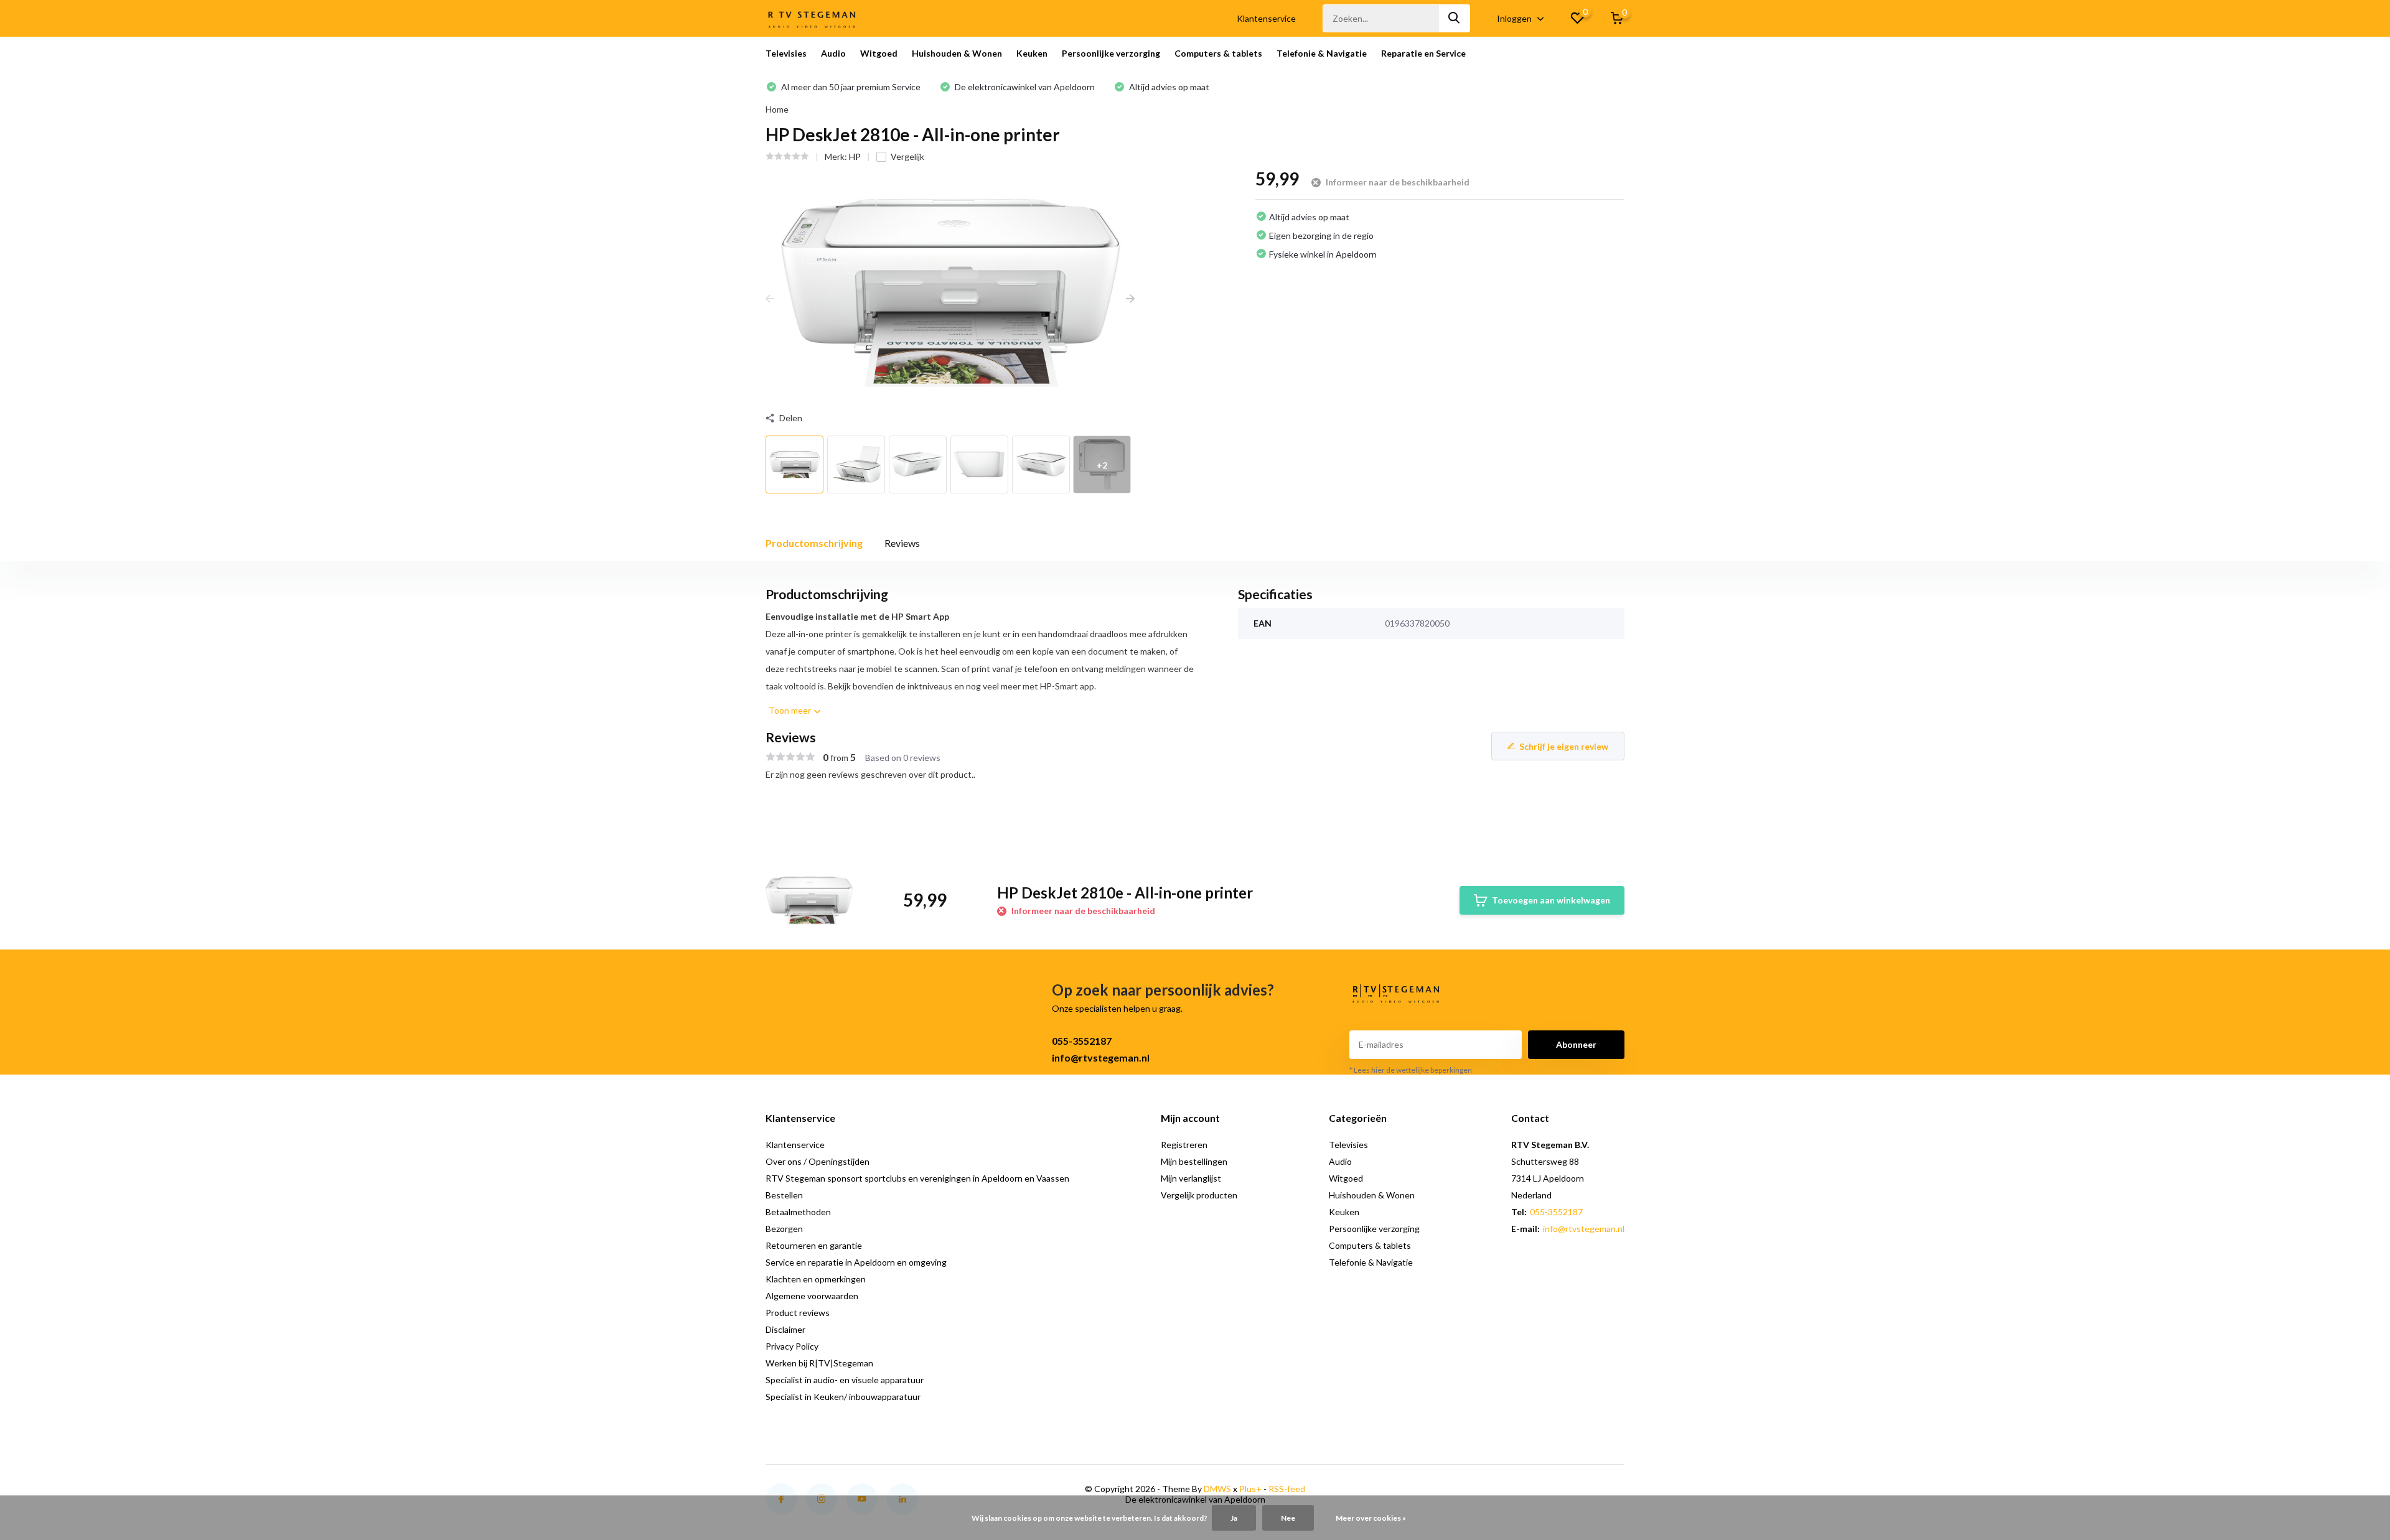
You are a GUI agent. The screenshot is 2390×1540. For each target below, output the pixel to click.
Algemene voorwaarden (812, 1296)
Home (777, 109)
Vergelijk (907, 156)
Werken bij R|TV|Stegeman (819, 1363)
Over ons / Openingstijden (818, 1161)
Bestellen (784, 1195)
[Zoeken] (1455, 18)
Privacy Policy (792, 1346)
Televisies (786, 53)
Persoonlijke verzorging (1111, 53)
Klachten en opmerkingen (816, 1279)
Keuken (1032, 53)
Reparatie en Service (1423, 53)
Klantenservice (1266, 18)
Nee (1288, 1518)
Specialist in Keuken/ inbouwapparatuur (843, 1397)
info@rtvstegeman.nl (1101, 1057)
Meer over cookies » (1371, 1518)
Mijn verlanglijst (1191, 1178)
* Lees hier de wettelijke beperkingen (1411, 1070)
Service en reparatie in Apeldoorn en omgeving (856, 1262)
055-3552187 (1082, 1041)
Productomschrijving (814, 543)
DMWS (1217, 1489)
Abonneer (1576, 1044)
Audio (833, 53)
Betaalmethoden (798, 1212)
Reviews (902, 543)
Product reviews (798, 1313)
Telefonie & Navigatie (1322, 53)
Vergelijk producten (1199, 1195)
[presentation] (770, 298)
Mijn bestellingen (1194, 1161)
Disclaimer (785, 1329)
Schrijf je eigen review (1564, 746)
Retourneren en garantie (814, 1245)
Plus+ (1250, 1489)
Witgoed (879, 53)
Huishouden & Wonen (957, 53)
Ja (1234, 1518)
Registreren (1184, 1145)
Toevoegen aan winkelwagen (1551, 900)
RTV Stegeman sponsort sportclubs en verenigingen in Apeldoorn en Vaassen (917, 1178)
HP (855, 156)
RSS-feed (1287, 1489)
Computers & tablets (1218, 53)
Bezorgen (784, 1229)
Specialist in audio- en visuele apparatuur (845, 1380)
